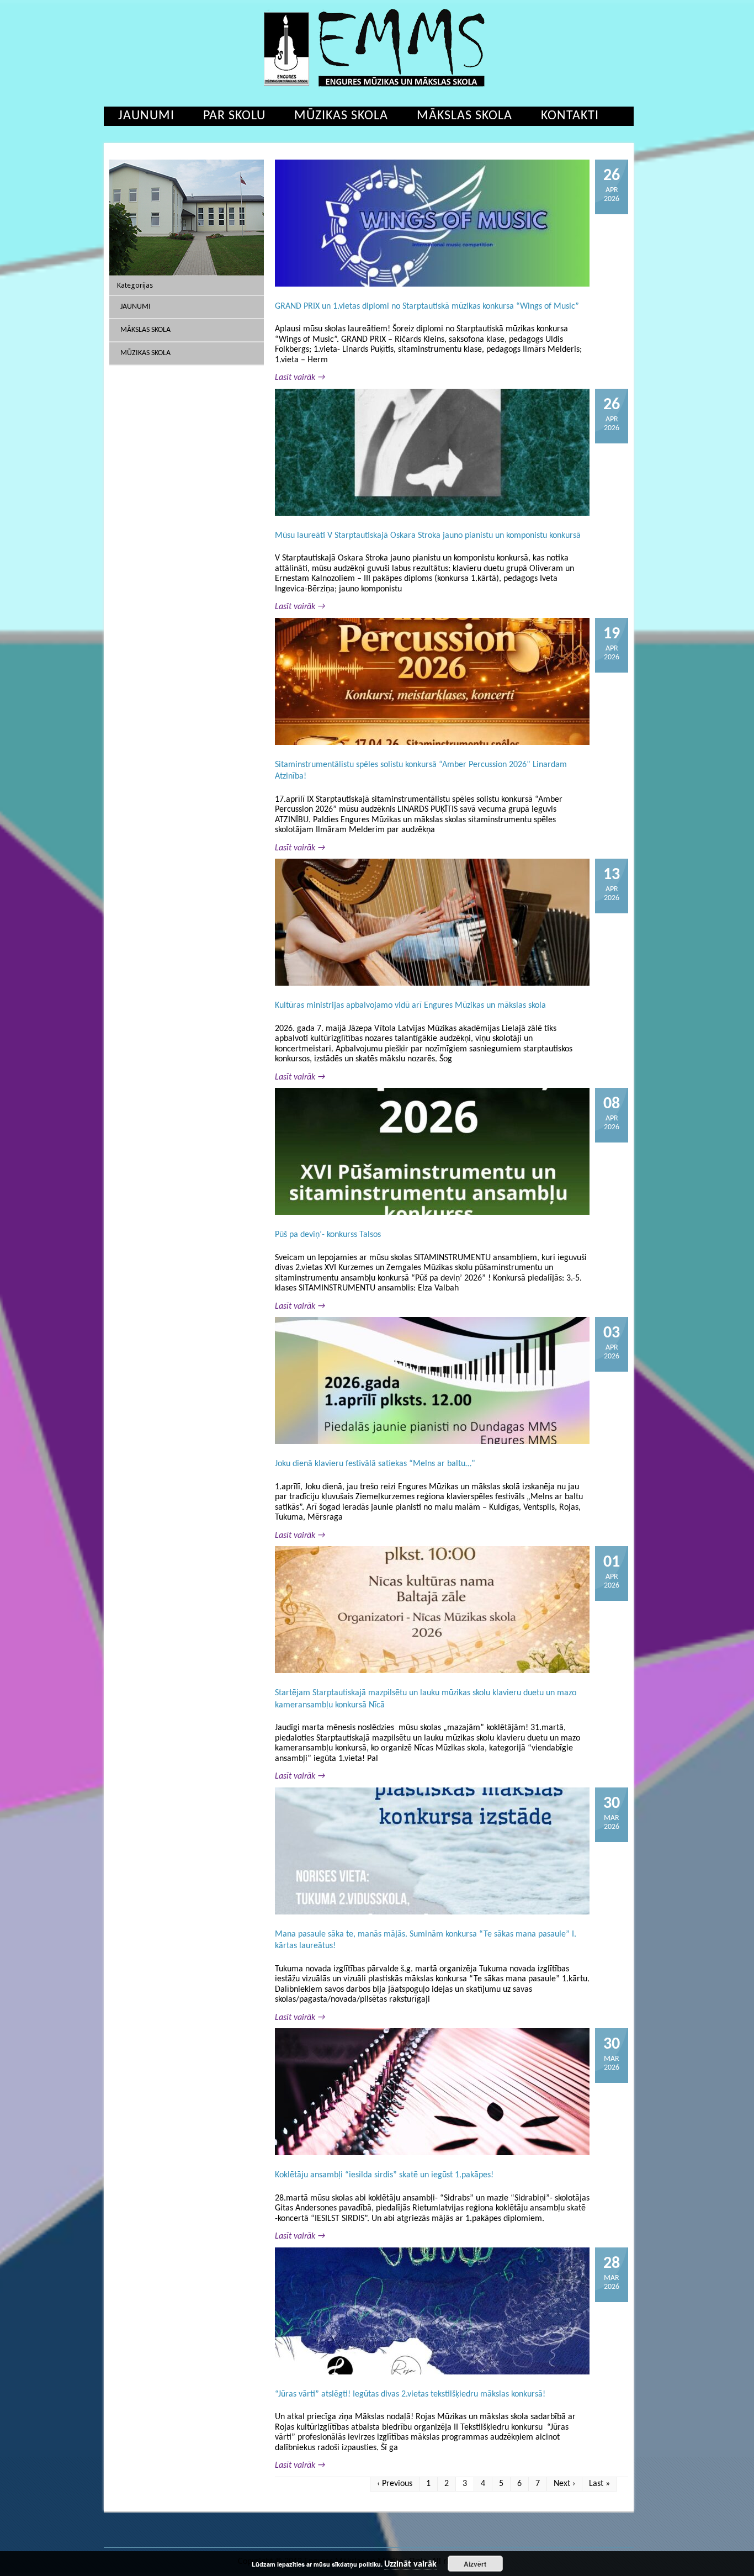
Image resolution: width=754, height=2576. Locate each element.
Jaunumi (146, 116)
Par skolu (234, 116)
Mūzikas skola (341, 116)
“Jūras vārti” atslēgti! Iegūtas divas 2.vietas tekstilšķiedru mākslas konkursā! (410, 2394)
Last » (599, 2484)
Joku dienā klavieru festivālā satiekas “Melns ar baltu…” (375, 1464)
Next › (564, 2484)
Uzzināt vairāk (410, 2564)
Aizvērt (475, 2564)
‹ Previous (395, 2484)
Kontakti (570, 116)
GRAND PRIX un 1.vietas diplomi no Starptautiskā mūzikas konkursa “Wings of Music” (427, 306)
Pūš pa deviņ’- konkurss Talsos (328, 1235)
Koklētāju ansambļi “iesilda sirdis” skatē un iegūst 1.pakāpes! (384, 2175)
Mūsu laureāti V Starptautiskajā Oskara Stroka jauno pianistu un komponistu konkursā (428, 536)
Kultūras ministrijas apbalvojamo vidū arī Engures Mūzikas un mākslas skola (410, 1006)
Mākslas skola (464, 116)
